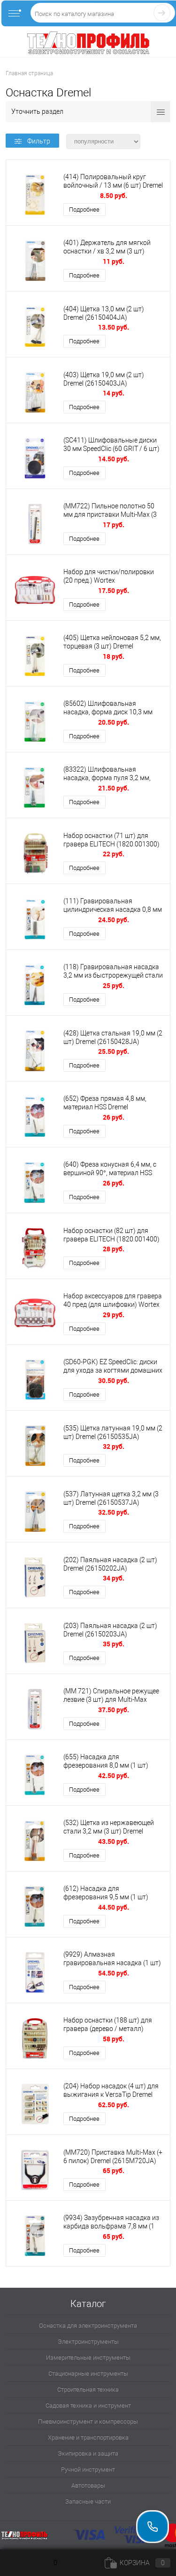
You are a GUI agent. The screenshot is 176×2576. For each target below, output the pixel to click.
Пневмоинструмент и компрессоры (88, 2422)
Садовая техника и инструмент (88, 2406)
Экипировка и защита (88, 2454)
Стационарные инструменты (88, 2374)
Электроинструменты (88, 2342)
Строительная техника (88, 2390)
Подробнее (84, 209)
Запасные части (88, 2501)
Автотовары (88, 2485)
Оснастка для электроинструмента (88, 2326)
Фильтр (39, 141)
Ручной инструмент (88, 2469)
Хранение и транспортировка (88, 2438)
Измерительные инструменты (88, 2358)
